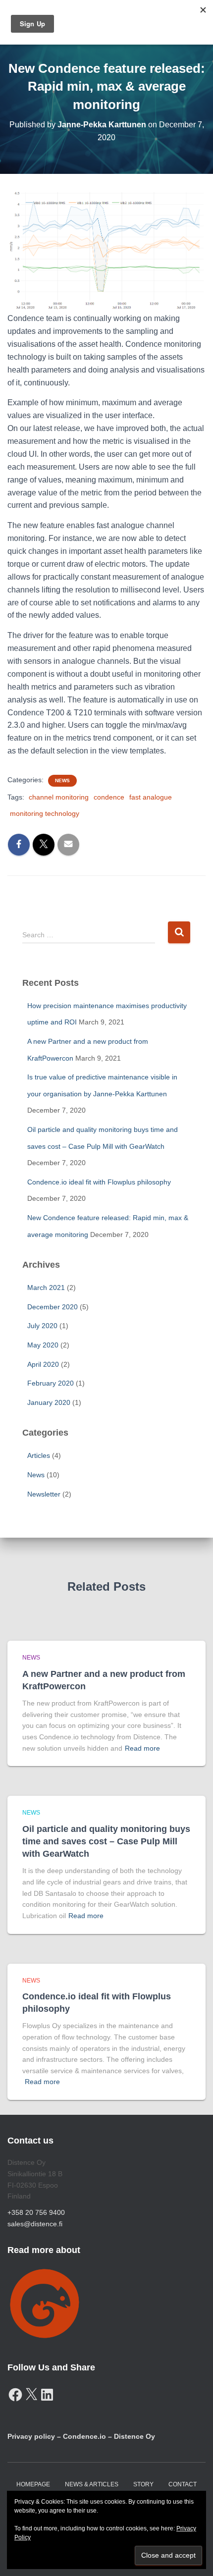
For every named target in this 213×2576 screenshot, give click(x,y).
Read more (142, 1748)
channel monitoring (59, 797)
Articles (39, 1455)
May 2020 (43, 1345)
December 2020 (53, 1307)
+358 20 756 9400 (36, 2212)
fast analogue (151, 797)
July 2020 (42, 1326)
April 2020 (43, 1364)
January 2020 (49, 1402)
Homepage (33, 2484)
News (62, 780)
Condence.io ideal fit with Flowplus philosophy (99, 1182)
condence (109, 797)
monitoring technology (45, 813)
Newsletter (44, 1494)
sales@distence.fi (35, 2224)
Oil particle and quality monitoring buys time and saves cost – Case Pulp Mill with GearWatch (106, 1841)
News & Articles (92, 2484)
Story (143, 2484)
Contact (183, 2484)
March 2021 (46, 1288)
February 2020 (51, 1383)
